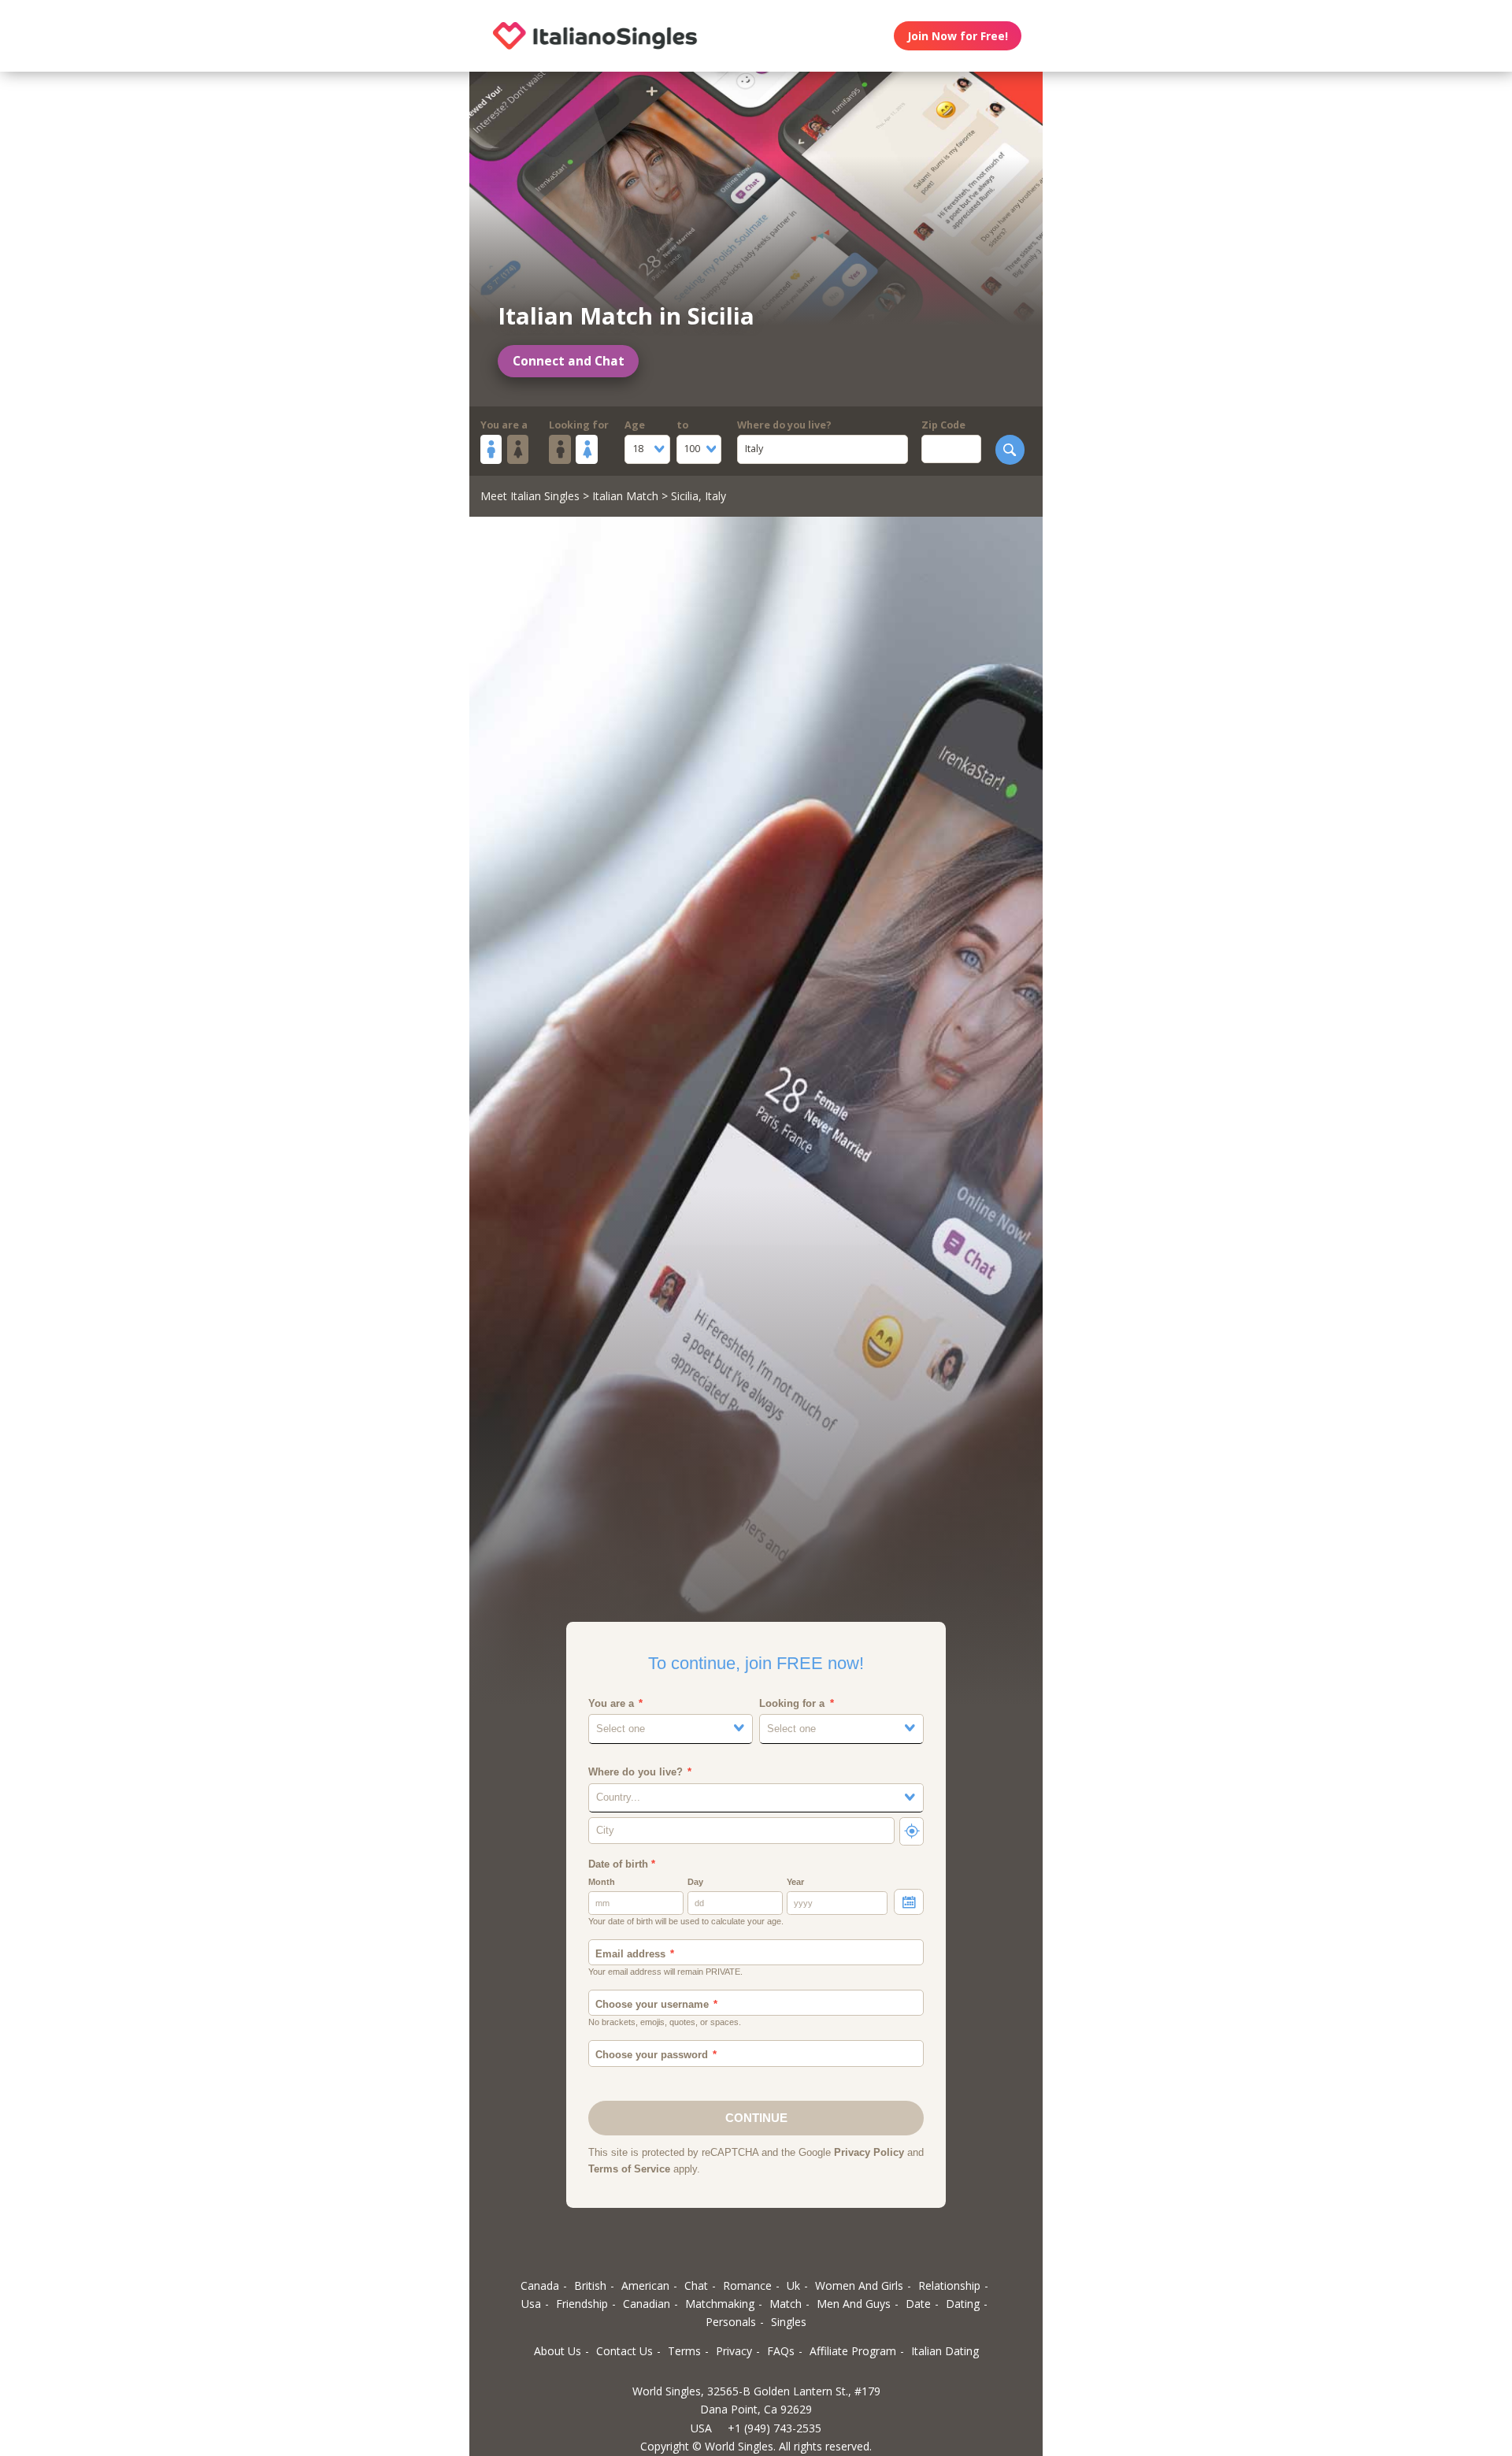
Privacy (734, 2351)
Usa (531, 2304)
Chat (696, 2285)
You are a (504, 425)
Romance (747, 2285)
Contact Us (624, 2351)
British (590, 2285)
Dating (963, 2304)
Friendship (582, 2304)
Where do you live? (784, 425)
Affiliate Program (853, 2351)
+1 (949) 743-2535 (775, 2428)
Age (635, 425)
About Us (558, 2351)
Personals (731, 2322)
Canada (540, 2285)
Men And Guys (854, 2304)
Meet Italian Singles (530, 496)
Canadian (647, 2304)
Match (786, 2304)
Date (918, 2304)
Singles (789, 2322)
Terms (684, 2351)
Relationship (949, 2285)
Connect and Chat (569, 361)
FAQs (781, 2351)
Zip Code (943, 425)
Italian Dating (945, 2351)
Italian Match (625, 496)
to (682, 425)
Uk (793, 2285)
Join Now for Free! (958, 36)
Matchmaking (720, 2304)
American (645, 2285)
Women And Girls (859, 2285)
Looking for (579, 425)
